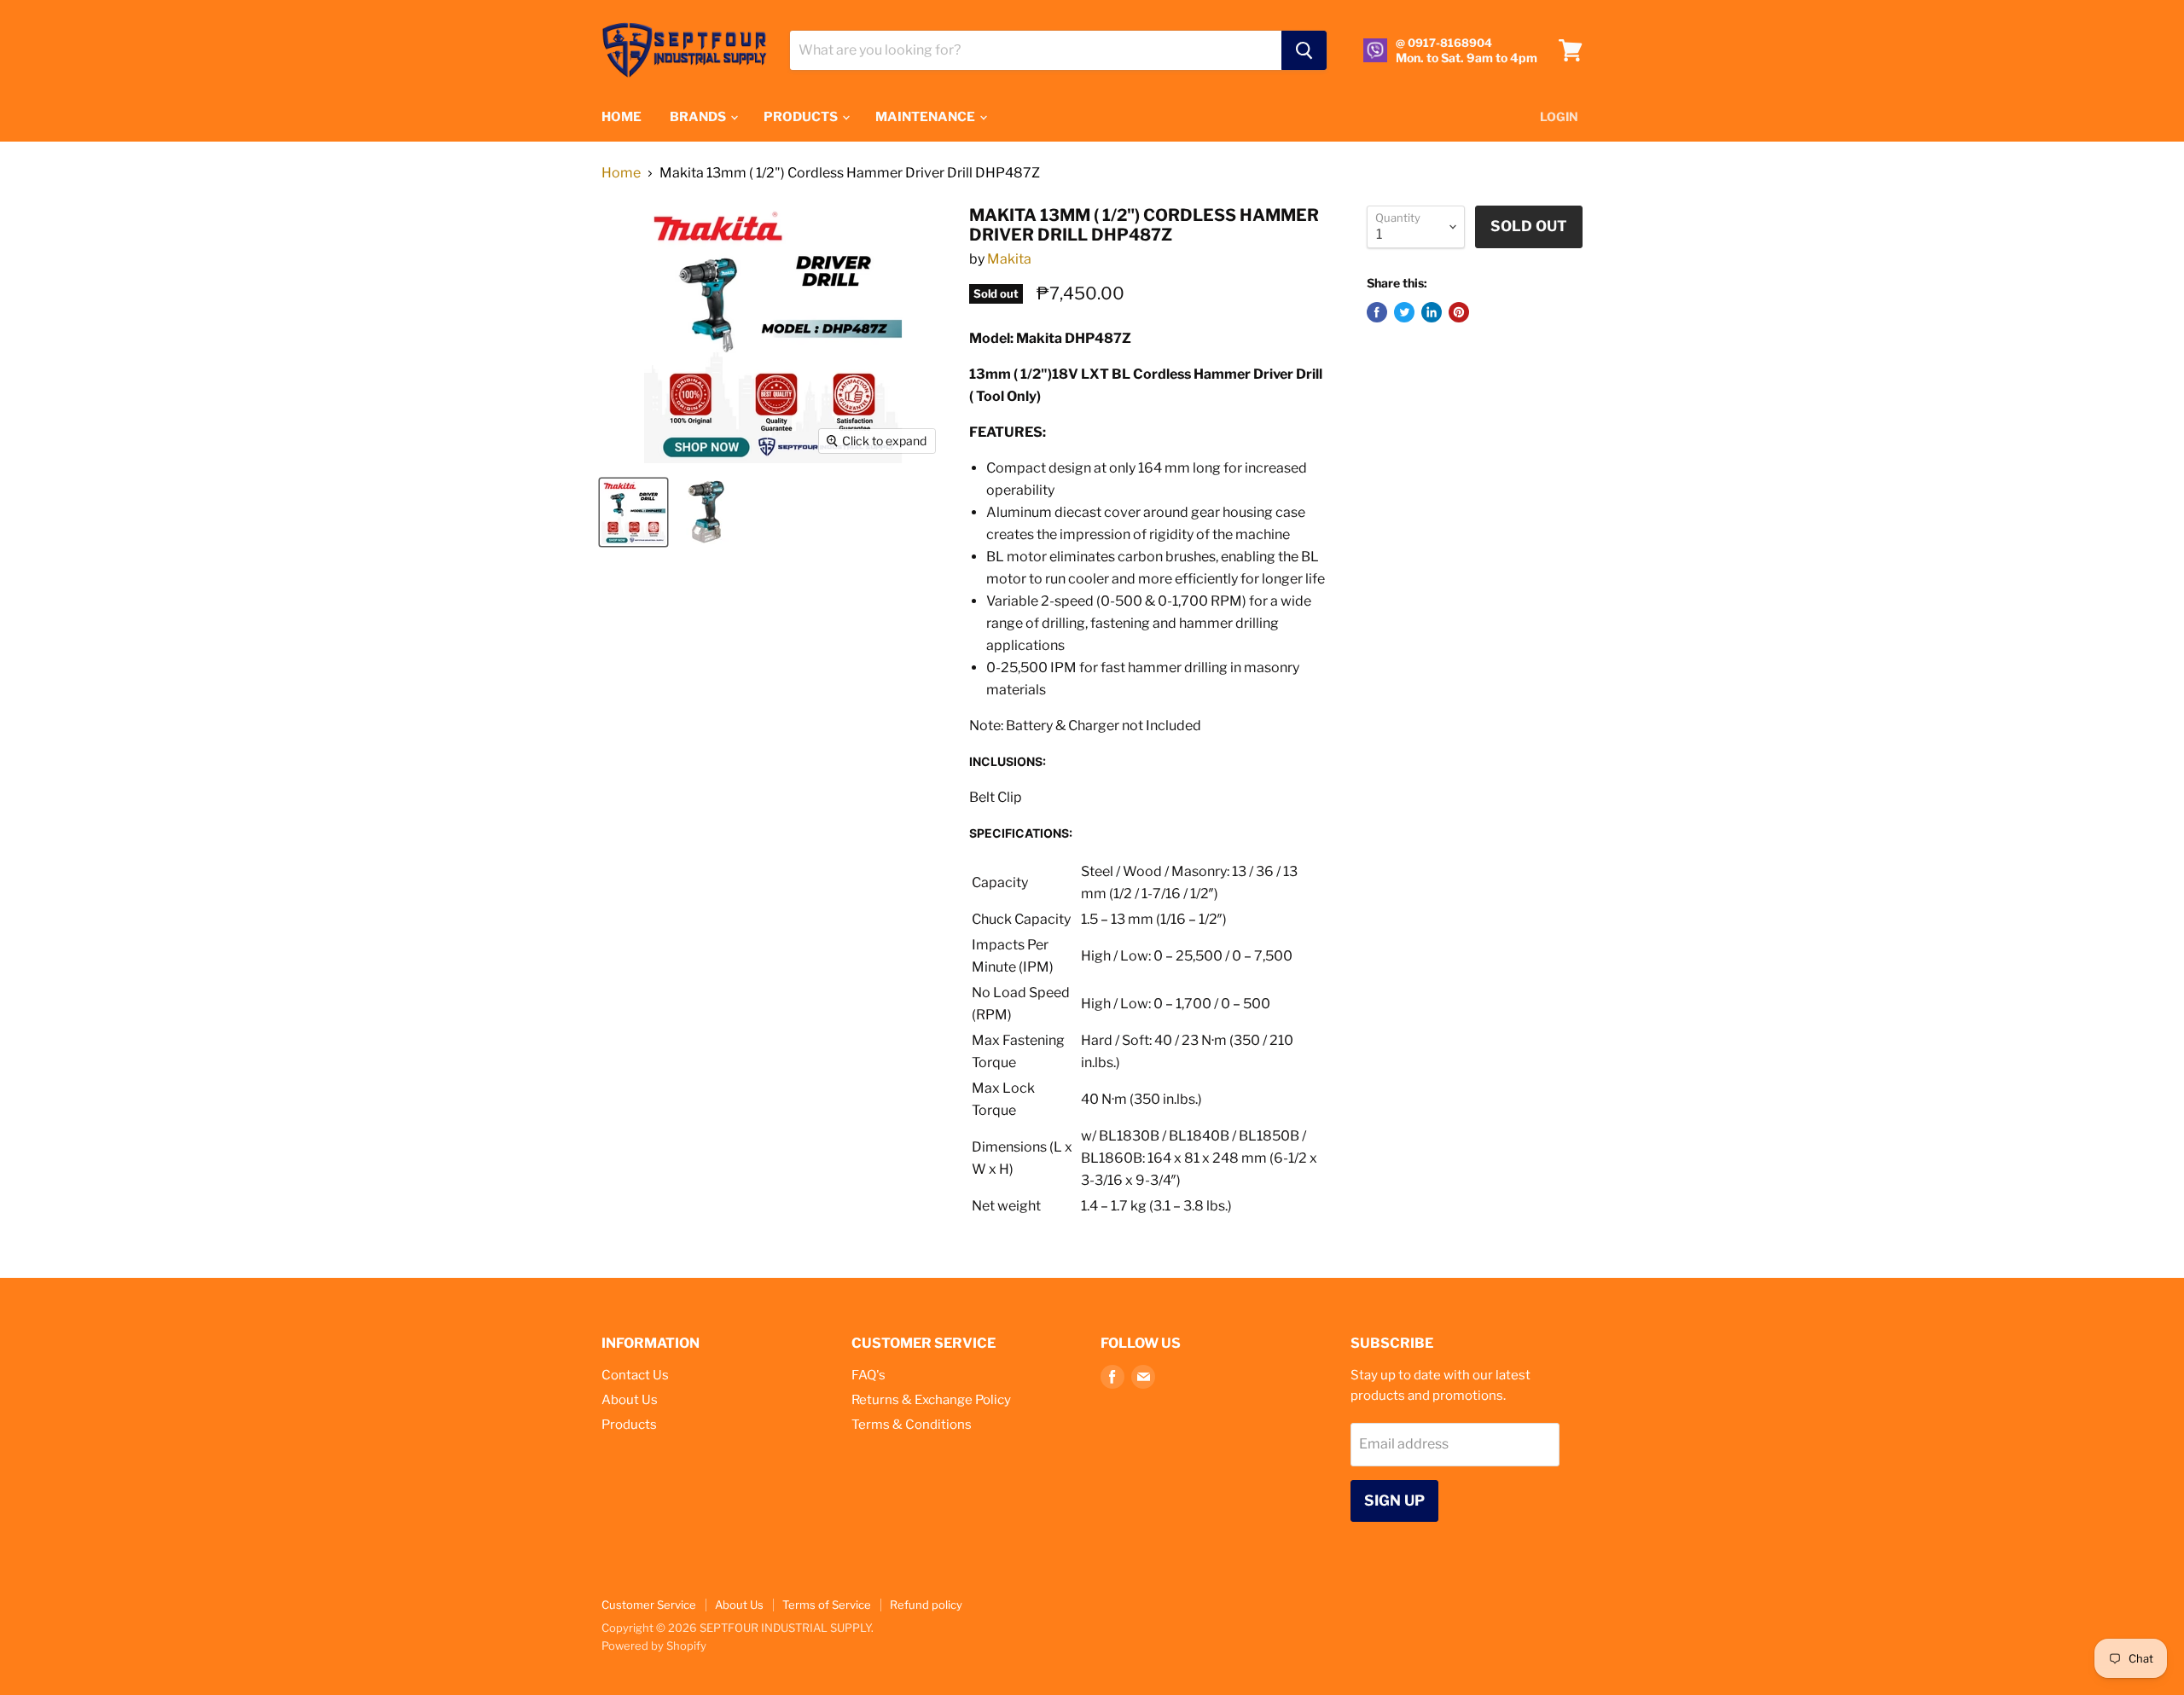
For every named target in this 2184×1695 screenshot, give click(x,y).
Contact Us (635, 1375)
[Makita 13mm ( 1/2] (633, 512)
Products (629, 1425)
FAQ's (868, 1375)
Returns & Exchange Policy (931, 1400)
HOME (622, 117)
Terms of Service (827, 1605)
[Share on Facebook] (1377, 312)
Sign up (1394, 1501)
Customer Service (649, 1605)
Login (1559, 116)
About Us (630, 1400)
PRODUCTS (802, 117)
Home (621, 173)
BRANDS (699, 117)
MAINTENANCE (926, 117)
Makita (1009, 259)
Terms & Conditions (912, 1425)
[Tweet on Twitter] (1404, 312)
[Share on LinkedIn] (1432, 312)
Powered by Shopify (654, 1646)
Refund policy (926, 1605)
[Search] (1304, 50)
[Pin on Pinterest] (1459, 312)
